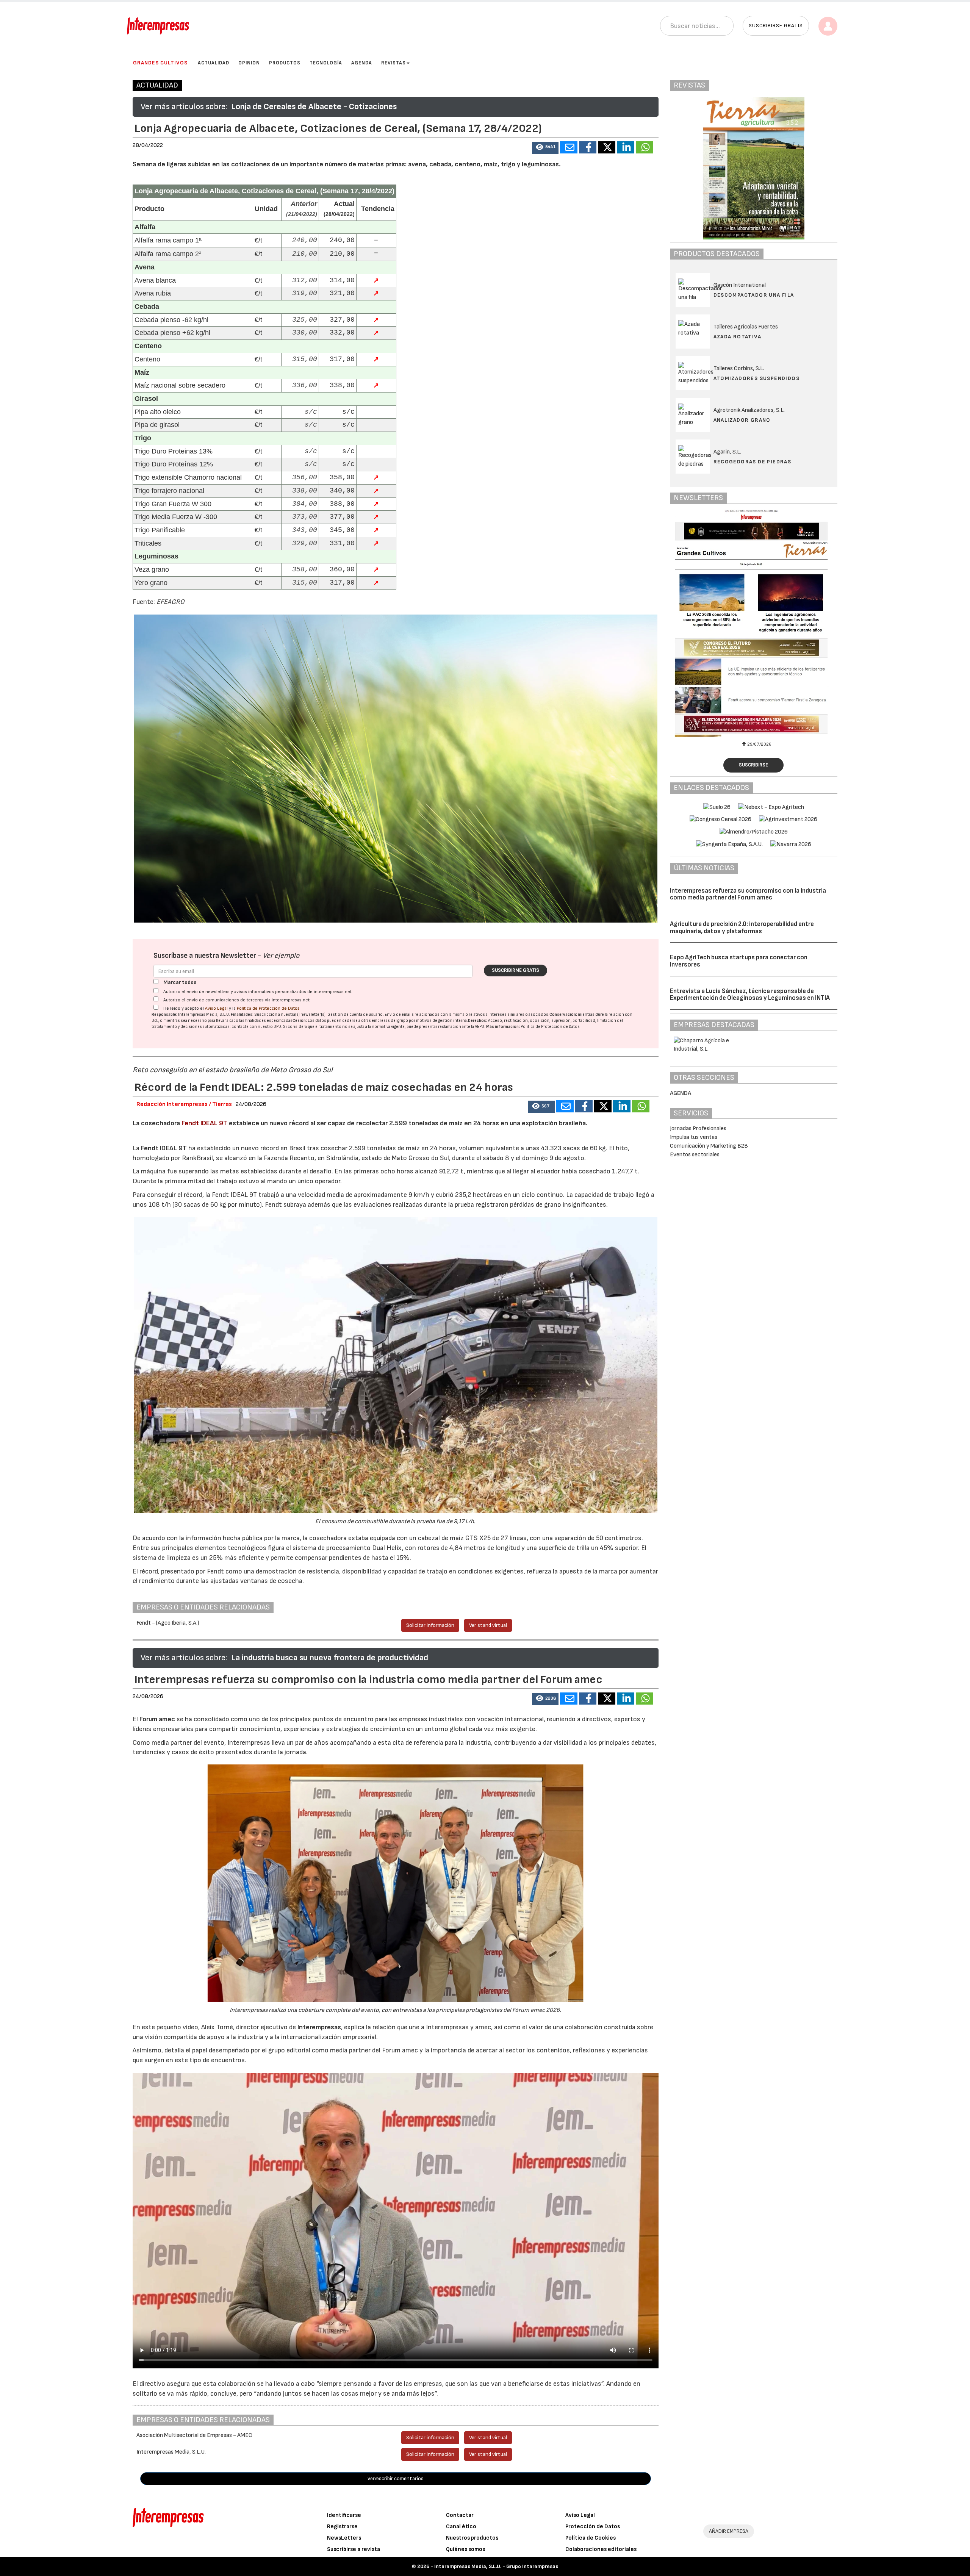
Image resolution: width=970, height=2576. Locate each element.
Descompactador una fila (754, 295)
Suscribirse (753, 765)
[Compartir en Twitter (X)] (607, 147)
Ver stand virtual (488, 1625)
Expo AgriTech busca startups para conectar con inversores (739, 961)
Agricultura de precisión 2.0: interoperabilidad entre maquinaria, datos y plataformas (742, 928)
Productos (285, 63)
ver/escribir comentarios (396, 2478)
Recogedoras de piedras (753, 462)
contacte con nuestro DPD (256, 1027)
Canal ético (461, 2527)
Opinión (249, 63)
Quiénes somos (465, 2549)
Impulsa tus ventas (694, 1137)
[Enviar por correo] (569, 147)
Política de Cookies (591, 2538)
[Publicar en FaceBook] (588, 147)
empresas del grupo (390, 1021)
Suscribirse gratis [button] (776, 26)
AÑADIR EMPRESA (729, 2531)
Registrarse (342, 2527)
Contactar (460, 2515)
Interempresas (319, 2027)
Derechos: (478, 1021)
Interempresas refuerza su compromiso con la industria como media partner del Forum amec (748, 894)
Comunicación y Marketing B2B (709, 1146)
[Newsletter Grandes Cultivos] (754, 623)
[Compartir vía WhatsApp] (645, 147)
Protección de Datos (593, 2527)
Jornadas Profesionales (698, 1128)
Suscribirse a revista (354, 2549)
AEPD (480, 1027)
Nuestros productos (472, 2538)
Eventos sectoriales (695, 1155)
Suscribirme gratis (516, 970)
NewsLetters (344, 2538)
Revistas (393, 63)
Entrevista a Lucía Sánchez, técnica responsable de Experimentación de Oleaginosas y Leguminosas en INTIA (750, 995)
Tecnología (326, 63)
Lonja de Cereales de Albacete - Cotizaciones (314, 107)
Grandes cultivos (160, 63)
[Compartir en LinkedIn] (626, 147)
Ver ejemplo (281, 956)
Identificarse (344, 2515)
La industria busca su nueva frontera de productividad (330, 1658)
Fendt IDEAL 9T (204, 1123)
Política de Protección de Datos (268, 1008)
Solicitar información (430, 1625)
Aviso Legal (216, 1008)
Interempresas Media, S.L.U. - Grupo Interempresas (496, 2566)
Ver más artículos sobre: (184, 107)
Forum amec (156, 1719)
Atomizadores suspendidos (757, 378)
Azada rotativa (738, 337)
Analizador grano (742, 420)
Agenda (362, 63)
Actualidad (214, 63)
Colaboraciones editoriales (601, 2549)
